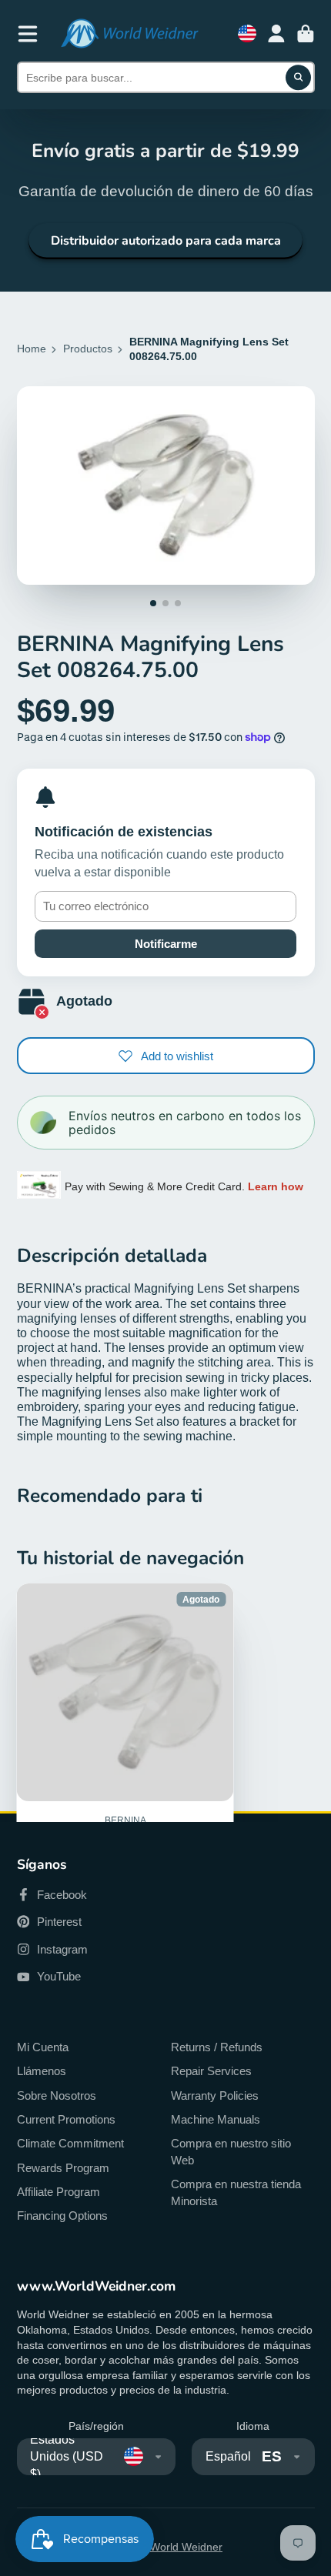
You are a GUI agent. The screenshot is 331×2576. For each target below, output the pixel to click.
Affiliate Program (59, 2192)
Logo (129, 33)
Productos (88, 349)
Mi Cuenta (43, 2047)
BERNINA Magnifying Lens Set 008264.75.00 (125, 1759)
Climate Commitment (70, 2143)
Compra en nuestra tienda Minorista (236, 2192)
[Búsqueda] (299, 78)
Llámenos (42, 2071)
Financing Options (62, 2216)
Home (32, 349)
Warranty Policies (215, 2096)
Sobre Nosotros (57, 2096)
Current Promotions (66, 2119)
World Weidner (186, 2547)
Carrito (306, 34)
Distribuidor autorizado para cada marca (166, 241)
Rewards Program (63, 2168)
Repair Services (211, 2071)
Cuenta (276, 34)
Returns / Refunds (217, 2047)
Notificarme (166, 944)
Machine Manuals (216, 2119)
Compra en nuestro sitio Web (231, 2152)
